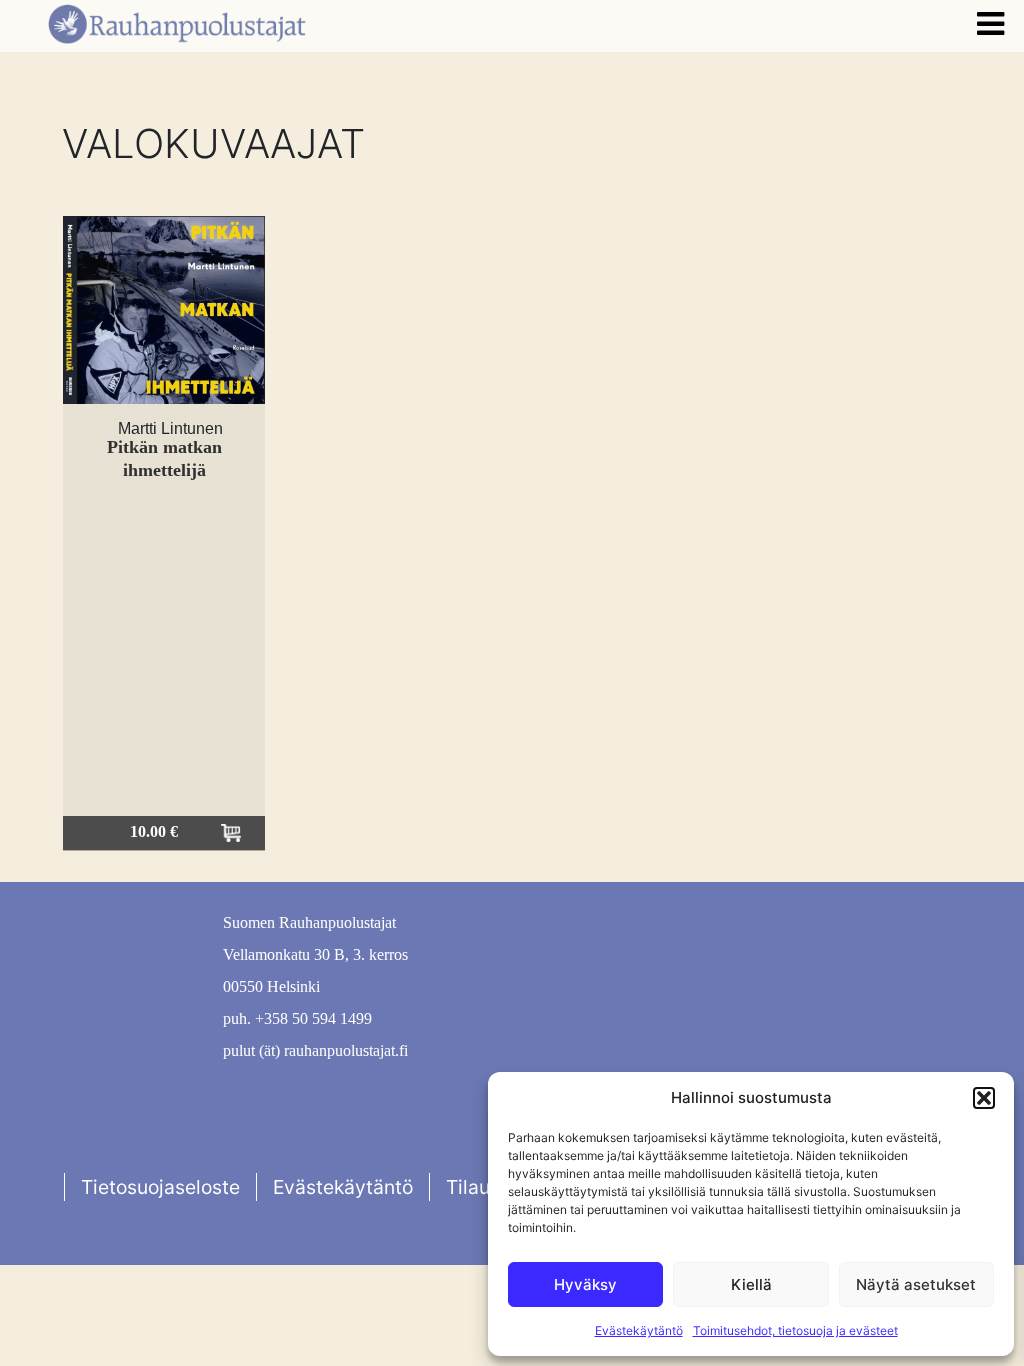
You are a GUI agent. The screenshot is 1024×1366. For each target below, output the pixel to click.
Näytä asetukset (916, 1284)
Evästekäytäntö (639, 1330)
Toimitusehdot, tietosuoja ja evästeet (795, 1330)
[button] (984, 1098)
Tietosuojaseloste (160, 1187)
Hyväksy (585, 1284)
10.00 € (154, 831)
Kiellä (751, 1284)
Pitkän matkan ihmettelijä (164, 458)
